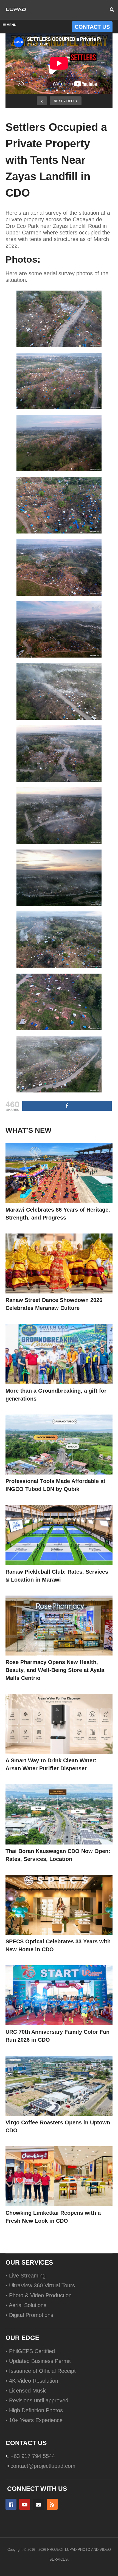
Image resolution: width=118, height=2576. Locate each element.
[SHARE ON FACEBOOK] (67, 1106)
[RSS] (52, 2504)
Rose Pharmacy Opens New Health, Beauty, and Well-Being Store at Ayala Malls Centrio (55, 1670)
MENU (12, 25)
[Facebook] (11, 2504)
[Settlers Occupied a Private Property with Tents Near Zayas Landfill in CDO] (59, 1173)
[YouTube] (25, 2504)
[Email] (38, 2504)
